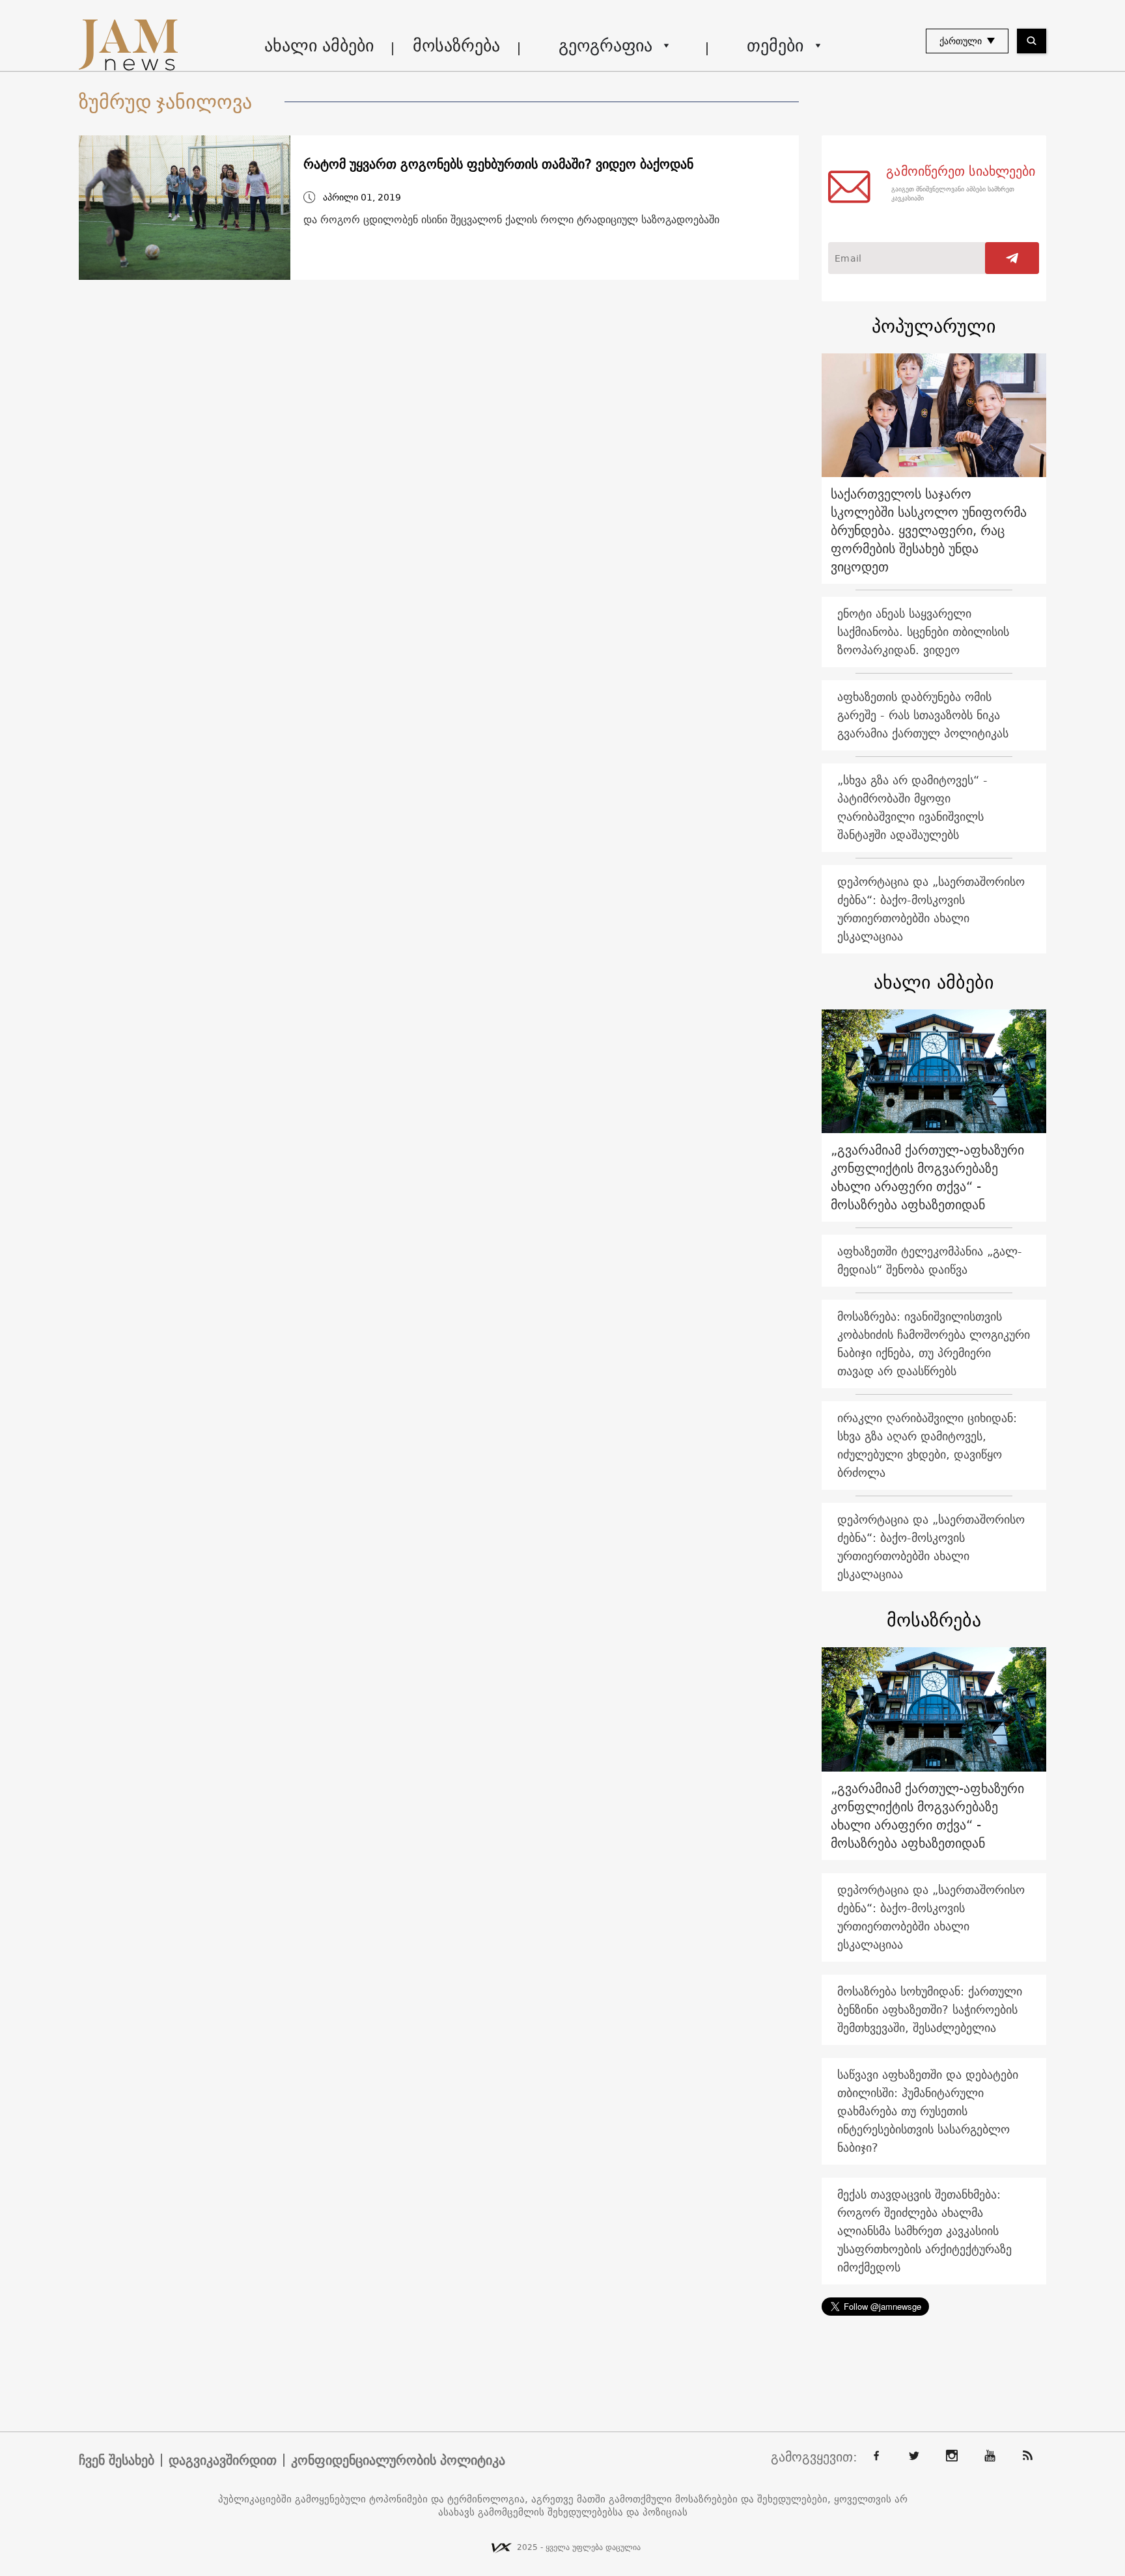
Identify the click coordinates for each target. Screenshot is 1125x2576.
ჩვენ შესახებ (117, 2460)
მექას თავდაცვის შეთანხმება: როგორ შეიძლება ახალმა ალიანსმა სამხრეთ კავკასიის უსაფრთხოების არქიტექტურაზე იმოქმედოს (924, 2231)
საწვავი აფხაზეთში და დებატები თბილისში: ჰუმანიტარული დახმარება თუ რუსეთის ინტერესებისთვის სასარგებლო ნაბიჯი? (928, 2111)
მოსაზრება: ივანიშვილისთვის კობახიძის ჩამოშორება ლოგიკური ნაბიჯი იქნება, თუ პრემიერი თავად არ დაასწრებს (934, 1344)
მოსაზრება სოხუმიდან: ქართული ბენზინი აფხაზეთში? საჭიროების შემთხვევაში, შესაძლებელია (930, 2009)
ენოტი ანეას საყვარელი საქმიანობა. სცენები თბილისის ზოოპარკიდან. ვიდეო (923, 632)
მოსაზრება (456, 45)
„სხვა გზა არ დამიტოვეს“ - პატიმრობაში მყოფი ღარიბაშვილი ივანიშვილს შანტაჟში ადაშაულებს (912, 807)
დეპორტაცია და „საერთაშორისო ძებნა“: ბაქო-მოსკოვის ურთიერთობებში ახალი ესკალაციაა (931, 909)
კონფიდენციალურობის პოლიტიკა (398, 2460)
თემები (775, 45)
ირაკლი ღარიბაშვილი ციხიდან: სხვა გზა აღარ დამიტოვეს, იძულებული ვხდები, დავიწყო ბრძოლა (927, 1445)
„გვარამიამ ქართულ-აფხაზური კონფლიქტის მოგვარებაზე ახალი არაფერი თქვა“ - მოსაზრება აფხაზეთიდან (927, 1177)
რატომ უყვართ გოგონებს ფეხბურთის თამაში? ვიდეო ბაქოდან (498, 164)
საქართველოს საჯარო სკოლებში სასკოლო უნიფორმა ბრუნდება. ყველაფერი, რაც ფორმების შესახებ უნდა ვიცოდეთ (929, 530)
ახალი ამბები (319, 45)
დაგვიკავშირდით (223, 2460)
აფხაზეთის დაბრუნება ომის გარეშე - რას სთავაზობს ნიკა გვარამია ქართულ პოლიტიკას (923, 715)
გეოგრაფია (605, 45)
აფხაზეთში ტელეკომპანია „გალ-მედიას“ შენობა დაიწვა (930, 1260)
